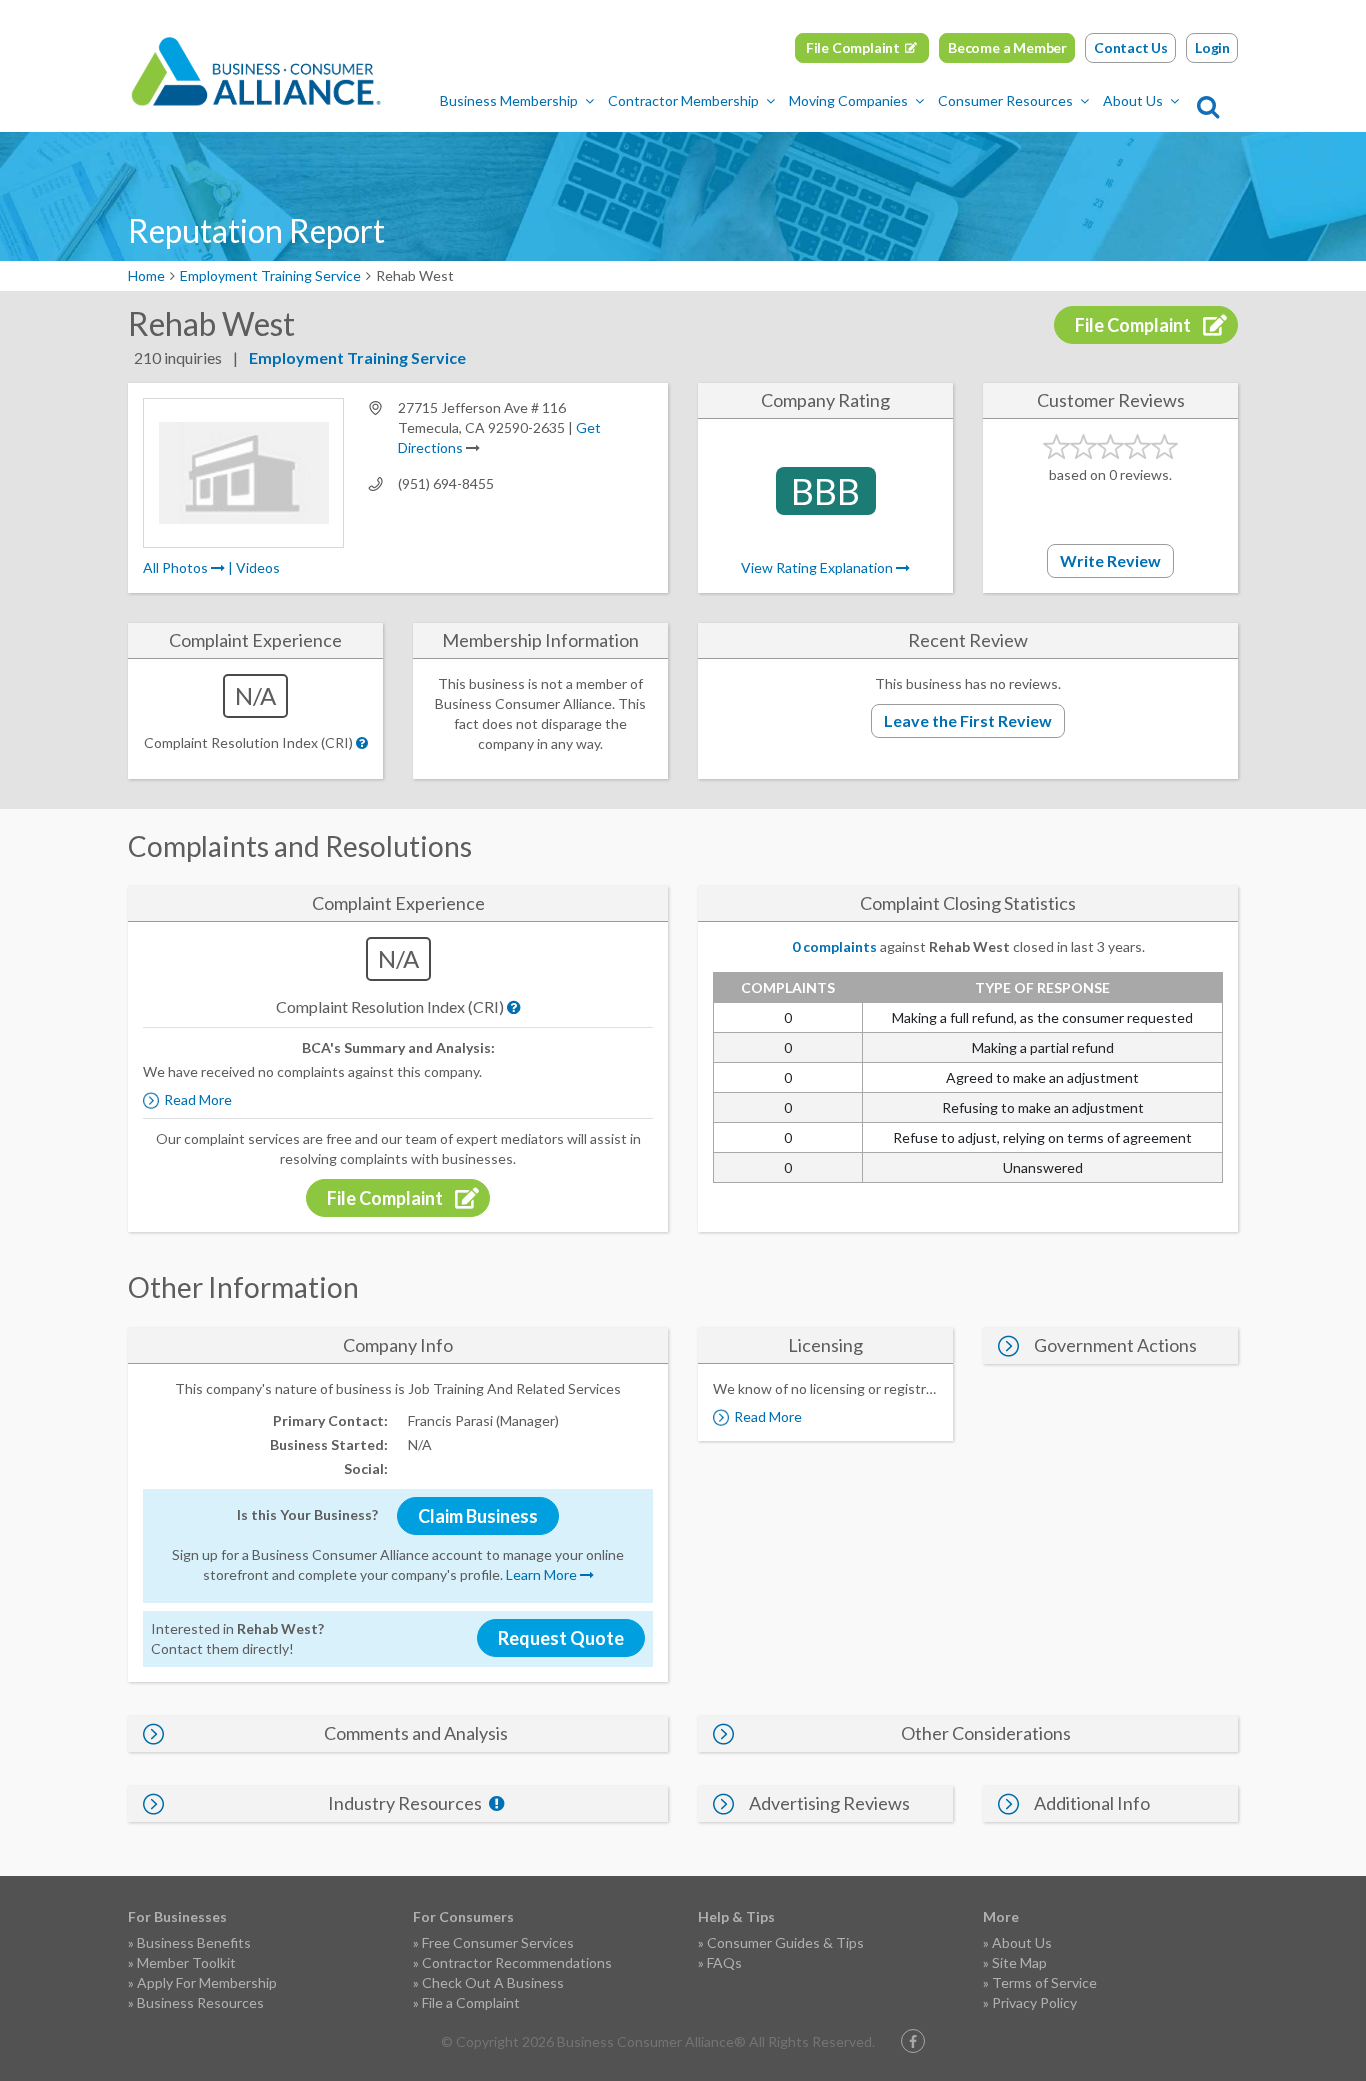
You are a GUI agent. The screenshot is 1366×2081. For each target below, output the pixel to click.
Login (1212, 47)
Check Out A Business (493, 1982)
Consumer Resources (1005, 100)
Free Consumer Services (498, 1942)
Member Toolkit (186, 1962)
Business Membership (509, 100)
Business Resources (200, 2002)
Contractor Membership (683, 100)
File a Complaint (471, 2002)
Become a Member (1007, 47)
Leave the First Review (968, 720)
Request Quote (561, 1638)
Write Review (1110, 560)
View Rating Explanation (818, 567)
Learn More (543, 1574)
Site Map (1019, 1962)
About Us (1133, 100)
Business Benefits (194, 1942)
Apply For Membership (207, 1982)
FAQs (724, 1962)
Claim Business (478, 1516)
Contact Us (1131, 47)
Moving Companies (848, 100)
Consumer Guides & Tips (785, 1942)
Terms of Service (1044, 1982)
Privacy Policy (1034, 2002)
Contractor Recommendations (517, 1962)
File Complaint (853, 47)
